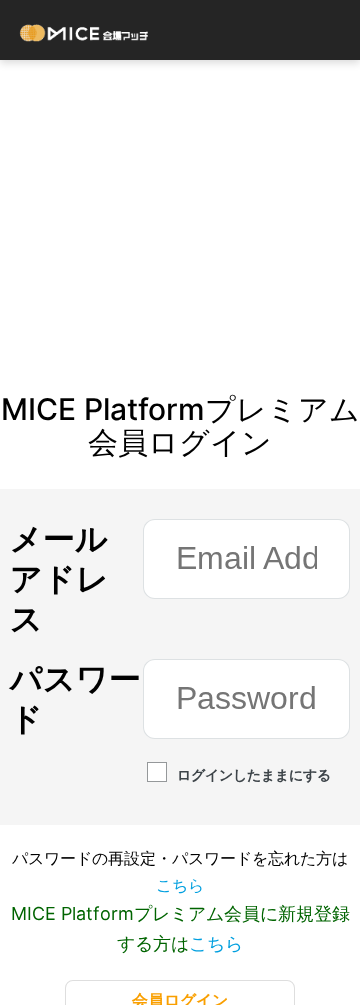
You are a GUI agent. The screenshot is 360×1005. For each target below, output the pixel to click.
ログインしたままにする (254, 774)
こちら (180, 885)
